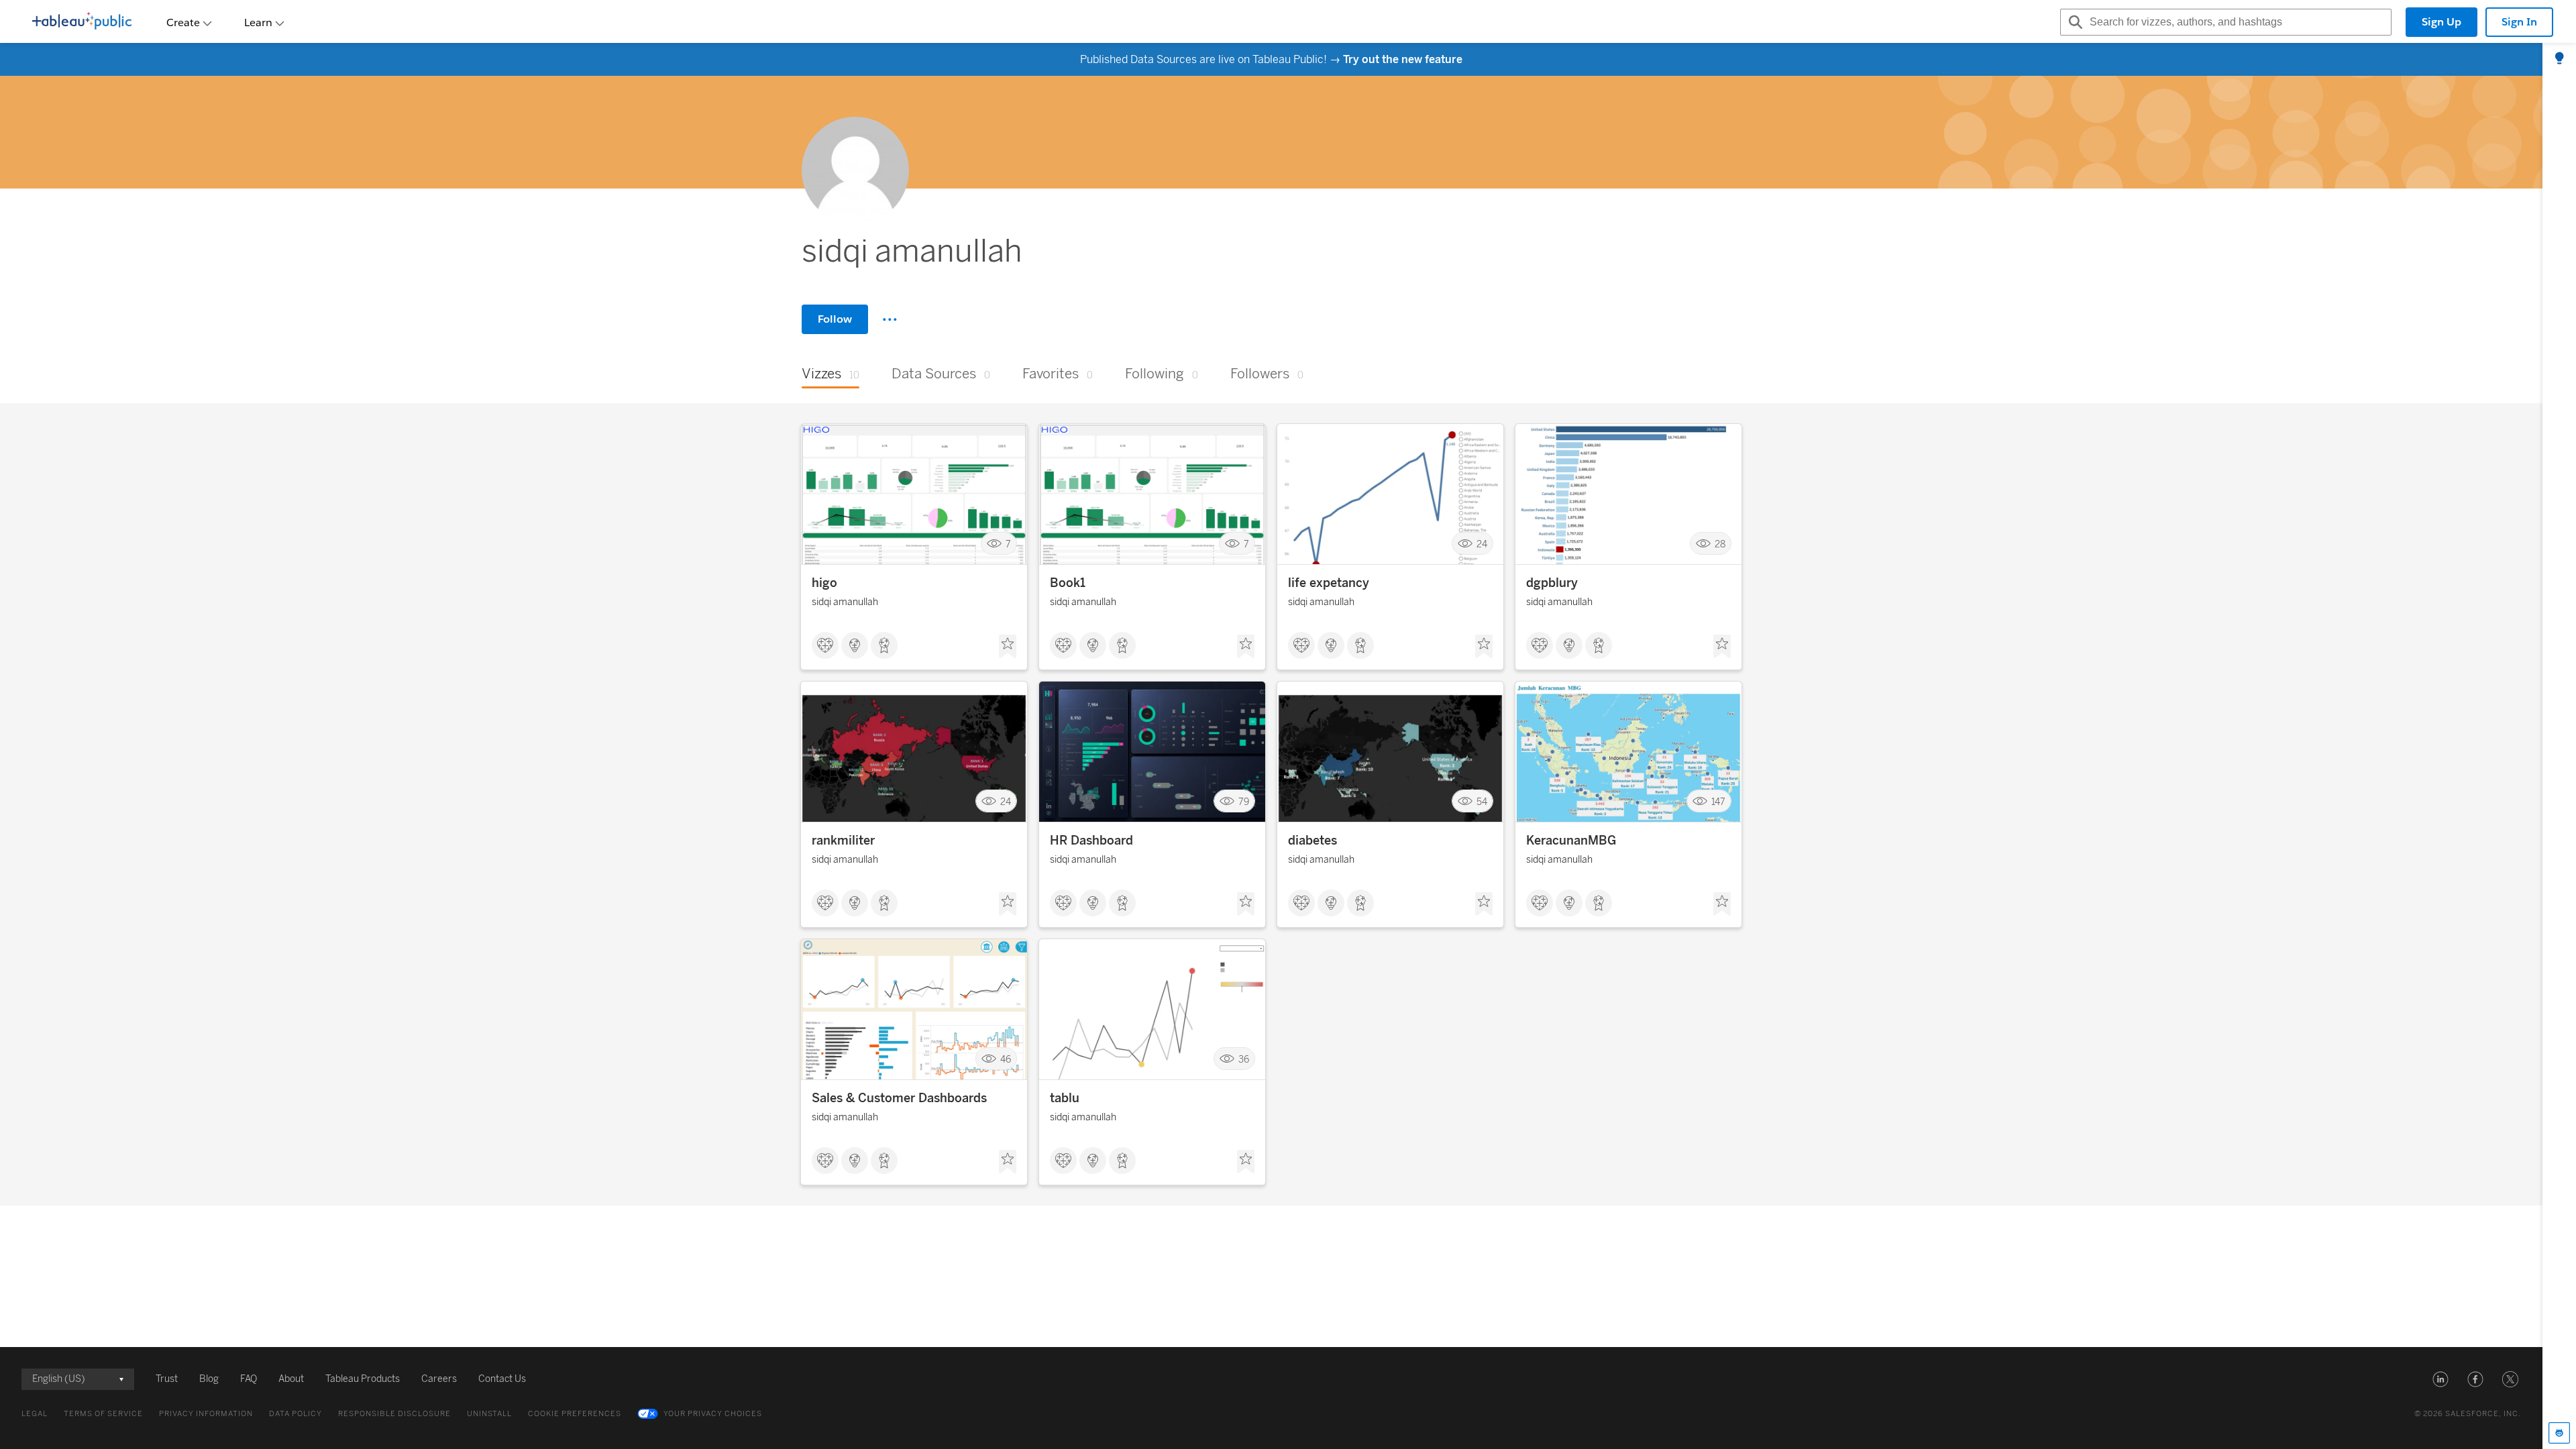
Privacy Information (206, 1414)
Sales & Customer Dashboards (899, 1098)
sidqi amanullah (845, 602)
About (291, 1379)
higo (824, 583)
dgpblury (1552, 583)
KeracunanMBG (1571, 841)
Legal (35, 1414)
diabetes (1312, 841)
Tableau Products (363, 1379)
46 (1006, 1059)
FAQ (249, 1379)
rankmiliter (843, 841)
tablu (1065, 1098)
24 (1482, 544)
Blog (209, 1379)
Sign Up (2441, 22)
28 (1720, 544)
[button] (2440, 1379)
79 (1244, 801)
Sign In (2519, 22)
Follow (835, 319)
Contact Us (502, 1379)
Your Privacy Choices (713, 1414)
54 (1482, 801)
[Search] (2074, 22)
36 (1244, 1059)
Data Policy (296, 1414)
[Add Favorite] (1008, 647)
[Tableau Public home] (82, 22)
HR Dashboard (1091, 841)
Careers (439, 1379)
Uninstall (489, 1414)
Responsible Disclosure (394, 1414)
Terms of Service (103, 1414)
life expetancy (1329, 583)
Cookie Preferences (575, 1414)
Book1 (1068, 583)
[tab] (2559, 59)
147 (1718, 801)
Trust (167, 1379)
